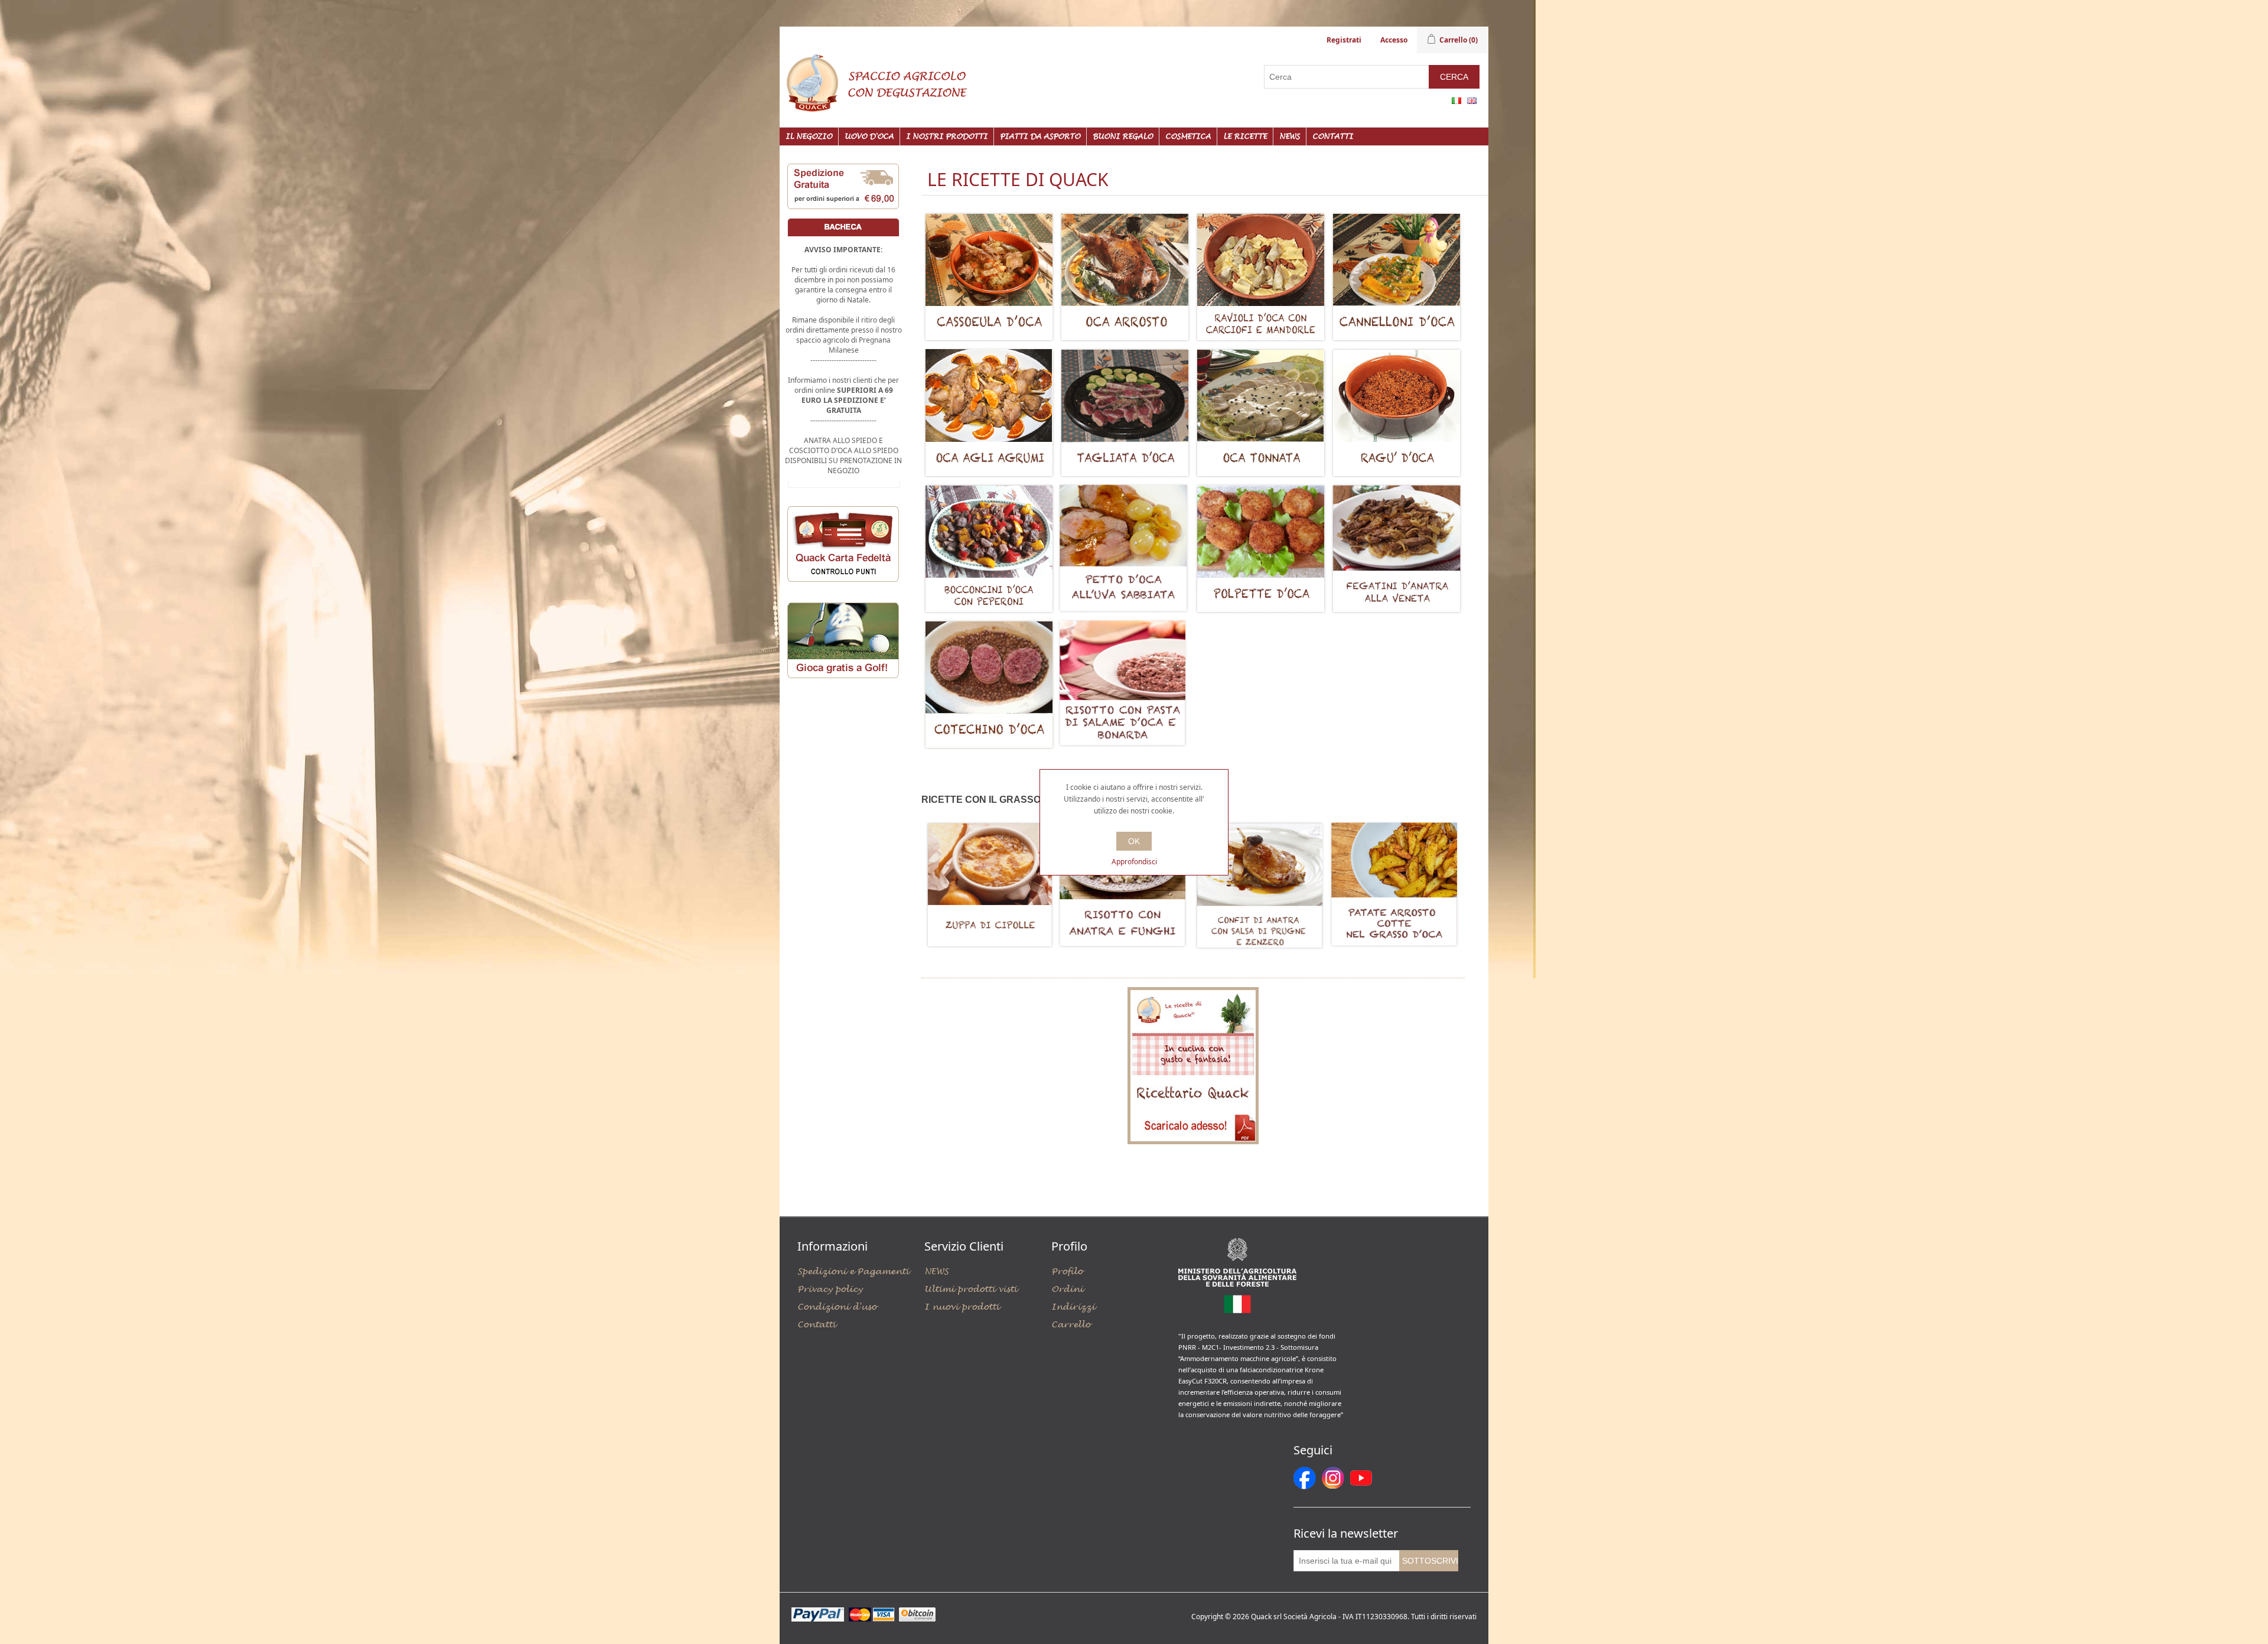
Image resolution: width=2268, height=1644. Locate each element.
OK (1134, 841)
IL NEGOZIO (809, 136)
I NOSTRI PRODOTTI (947, 136)
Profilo (1067, 1272)
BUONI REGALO (1123, 136)
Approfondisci (1134, 862)
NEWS (1290, 136)
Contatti (1333, 136)
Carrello (1071, 1325)
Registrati (1344, 40)
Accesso (1394, 40)
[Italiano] (1456, 100)
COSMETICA (1188, 136)
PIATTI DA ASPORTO (1040, 136)
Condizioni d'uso (837, 1307)
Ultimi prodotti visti (971, 1289)
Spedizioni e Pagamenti (853, 1272)
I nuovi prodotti (962, 1307)
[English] (1472, 100)
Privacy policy (830, 1289)
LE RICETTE (1245, 136)
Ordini (1067, 1289)
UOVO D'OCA (869, 136)
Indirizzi (1073, 1307)
